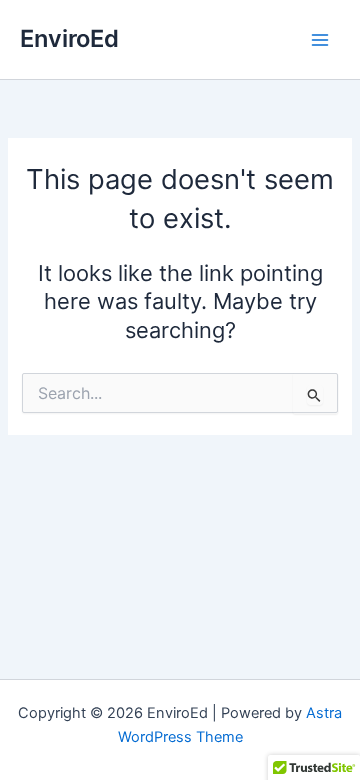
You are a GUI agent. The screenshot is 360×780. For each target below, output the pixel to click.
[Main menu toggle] (320, 39)
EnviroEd (69, 38)
